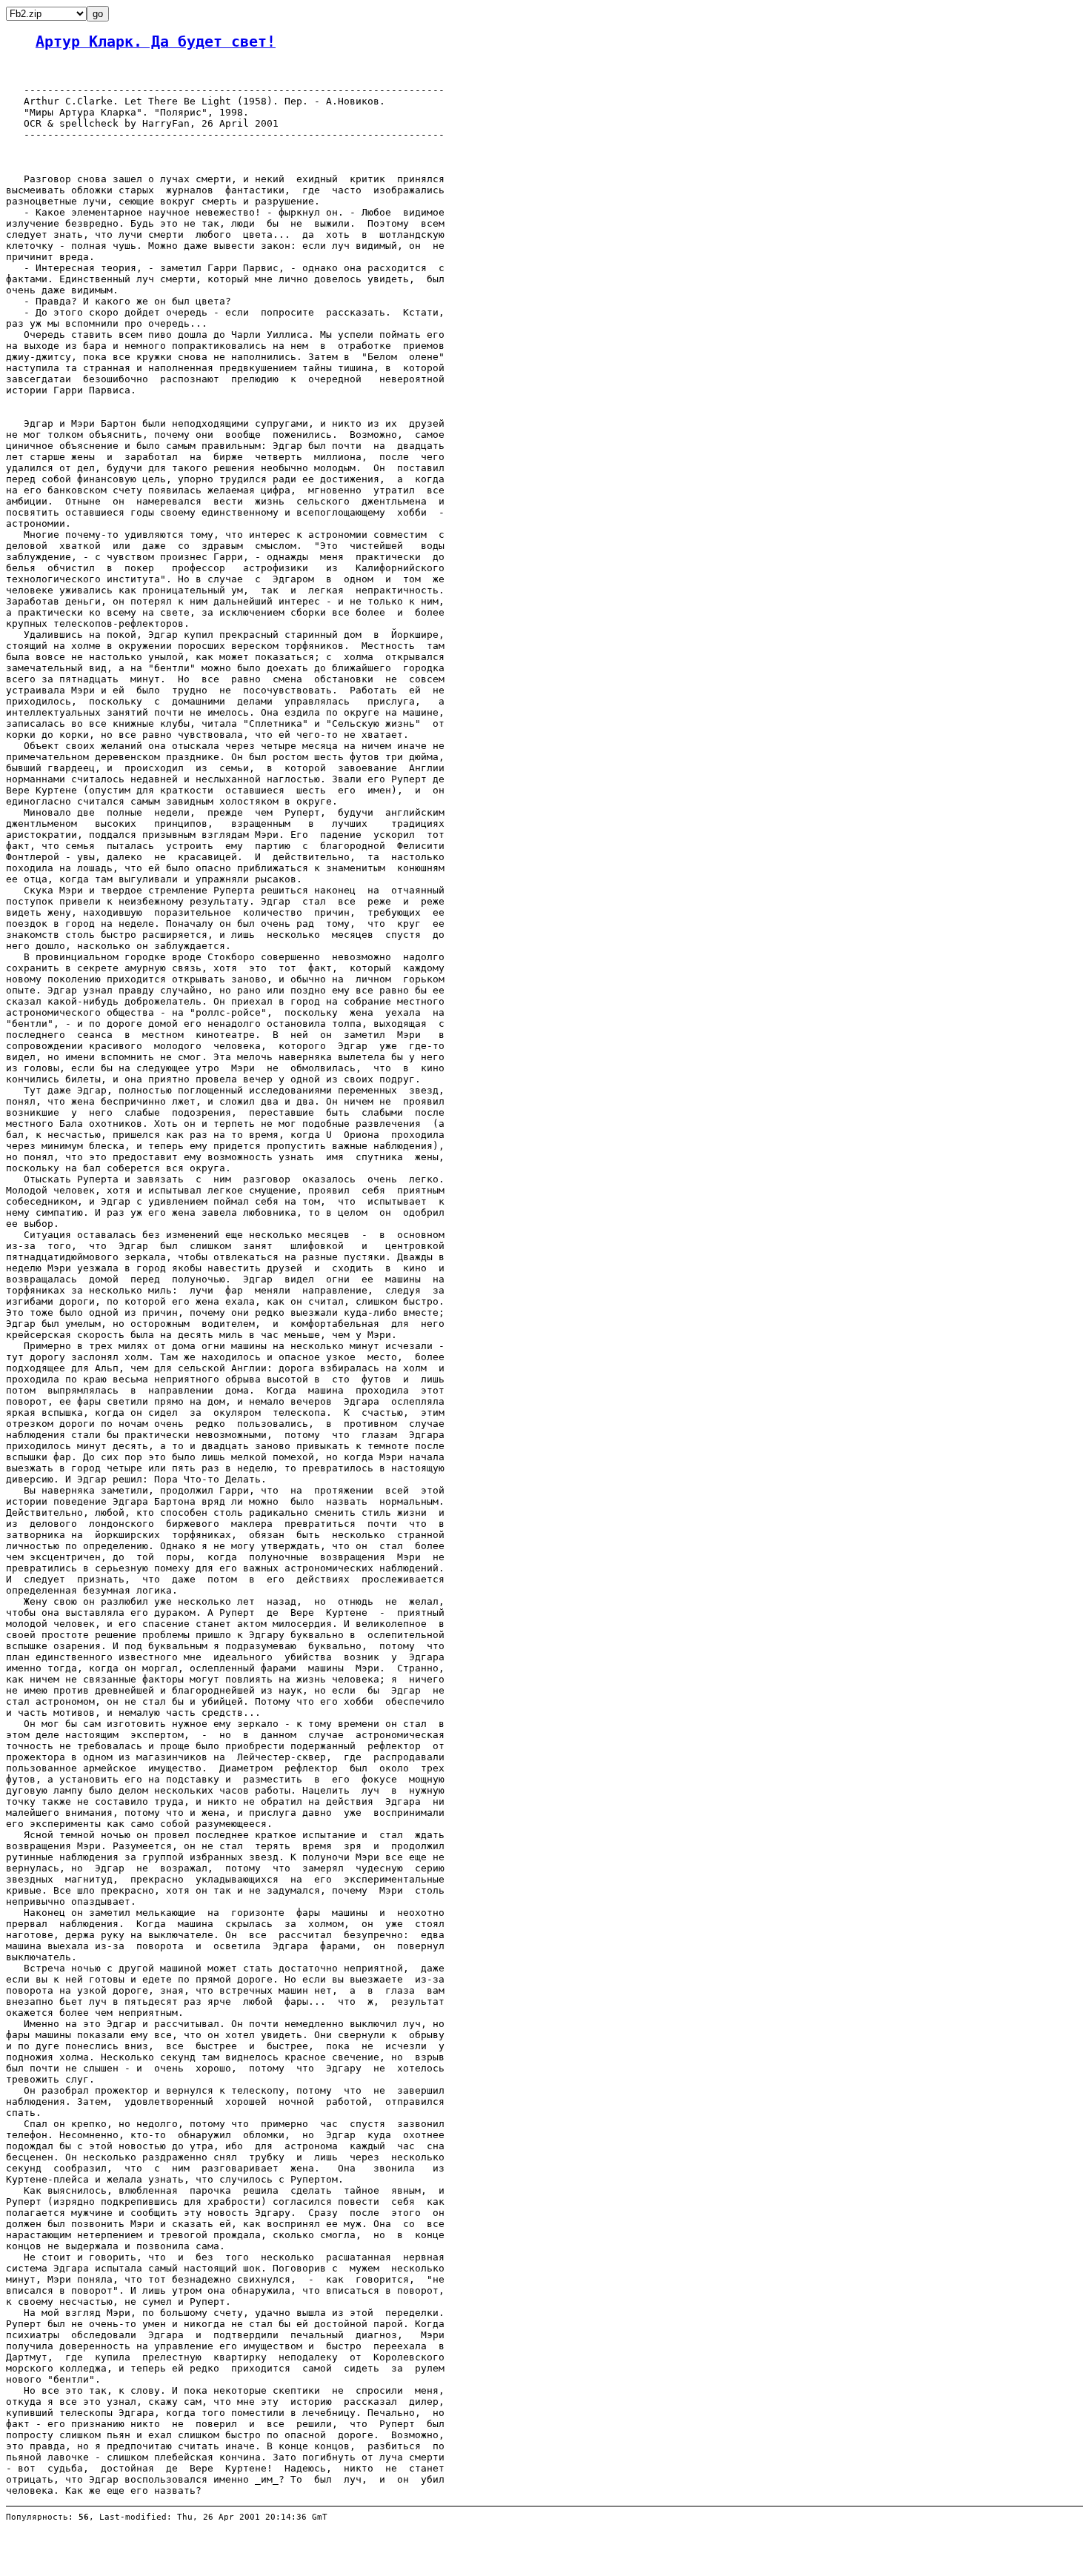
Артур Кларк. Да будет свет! (156, 42)
